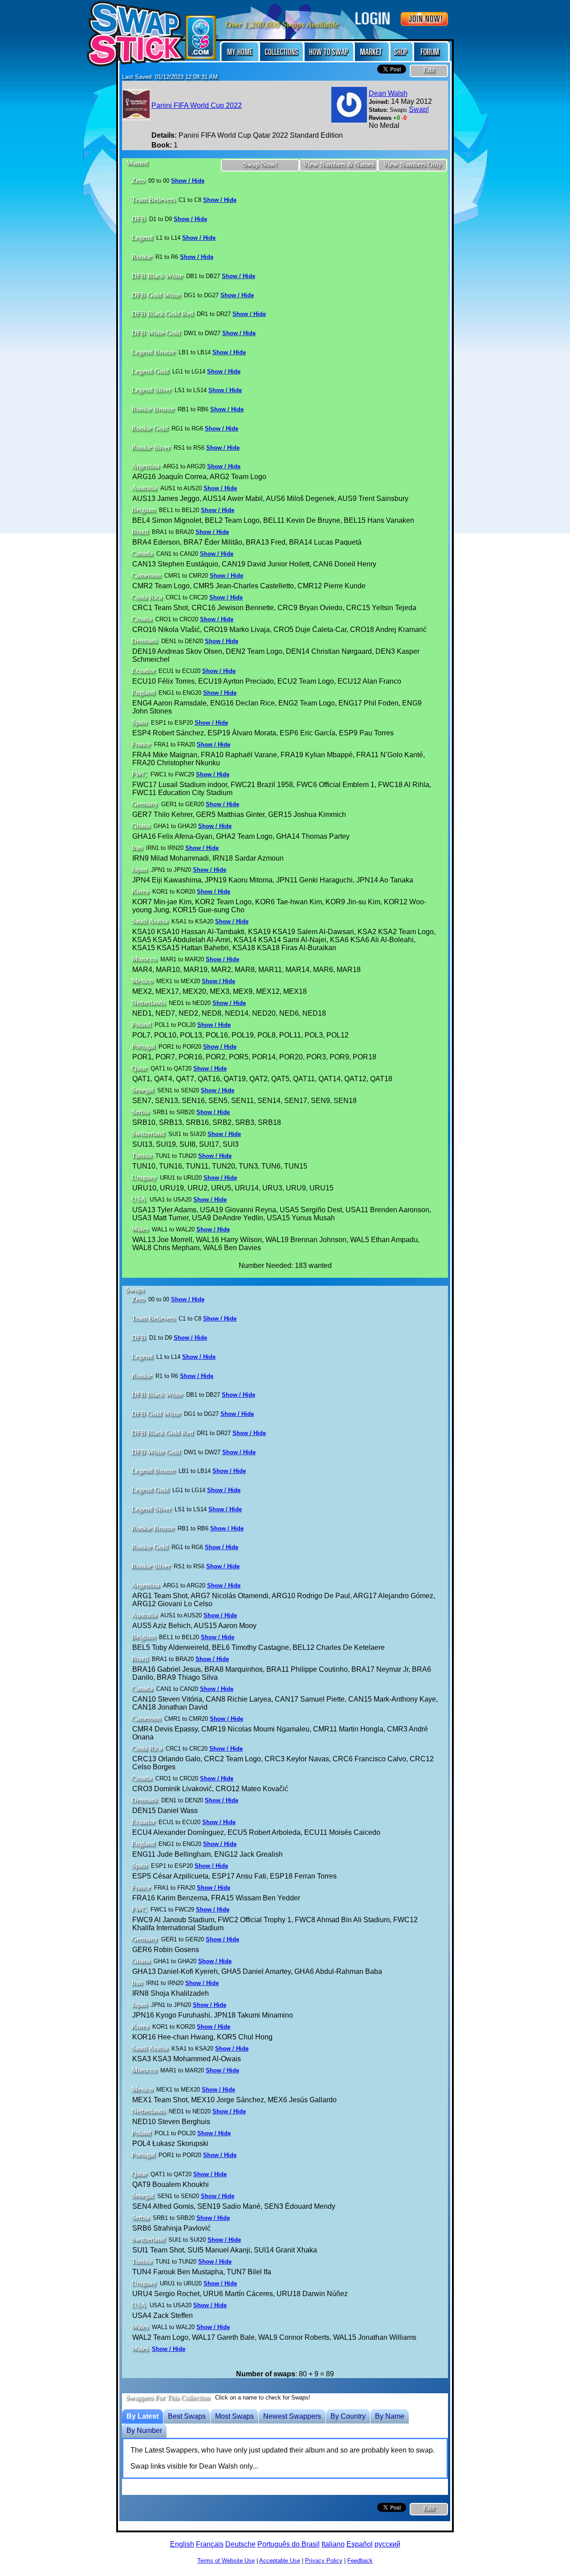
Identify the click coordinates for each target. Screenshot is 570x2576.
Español (360, 2544)
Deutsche (240, 2544)
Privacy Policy (324, 2561)
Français (210, 2544)
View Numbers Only (412, 164)
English (182, 2544)
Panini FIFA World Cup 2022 (197, 105)
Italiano (333, 2544)
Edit (429, 70)
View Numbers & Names (338, 164)
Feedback (360, 2561)
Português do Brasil (289, 2544)
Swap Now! (260, 164)
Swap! (419, 109)
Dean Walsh (388, 93)
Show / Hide (188, 181)
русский (387, 2544)
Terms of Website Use (226, 2561)
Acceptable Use (280, 2561)
